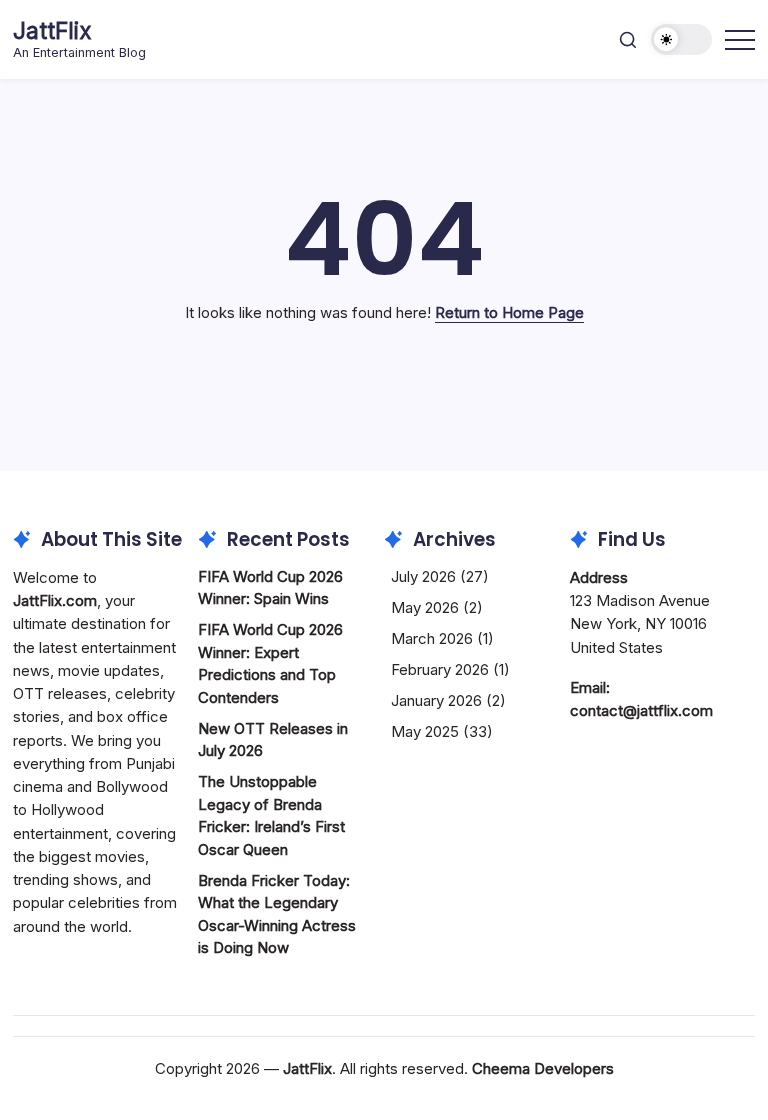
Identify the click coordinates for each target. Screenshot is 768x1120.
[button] (628, 39)
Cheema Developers (543, 1068)
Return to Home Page (509, 312)
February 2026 (440, 669)
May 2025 (425, 731)
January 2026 (436, 700)
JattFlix (52, 31)
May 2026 (425, 607)
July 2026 (423, 576)
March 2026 (432, 638)
